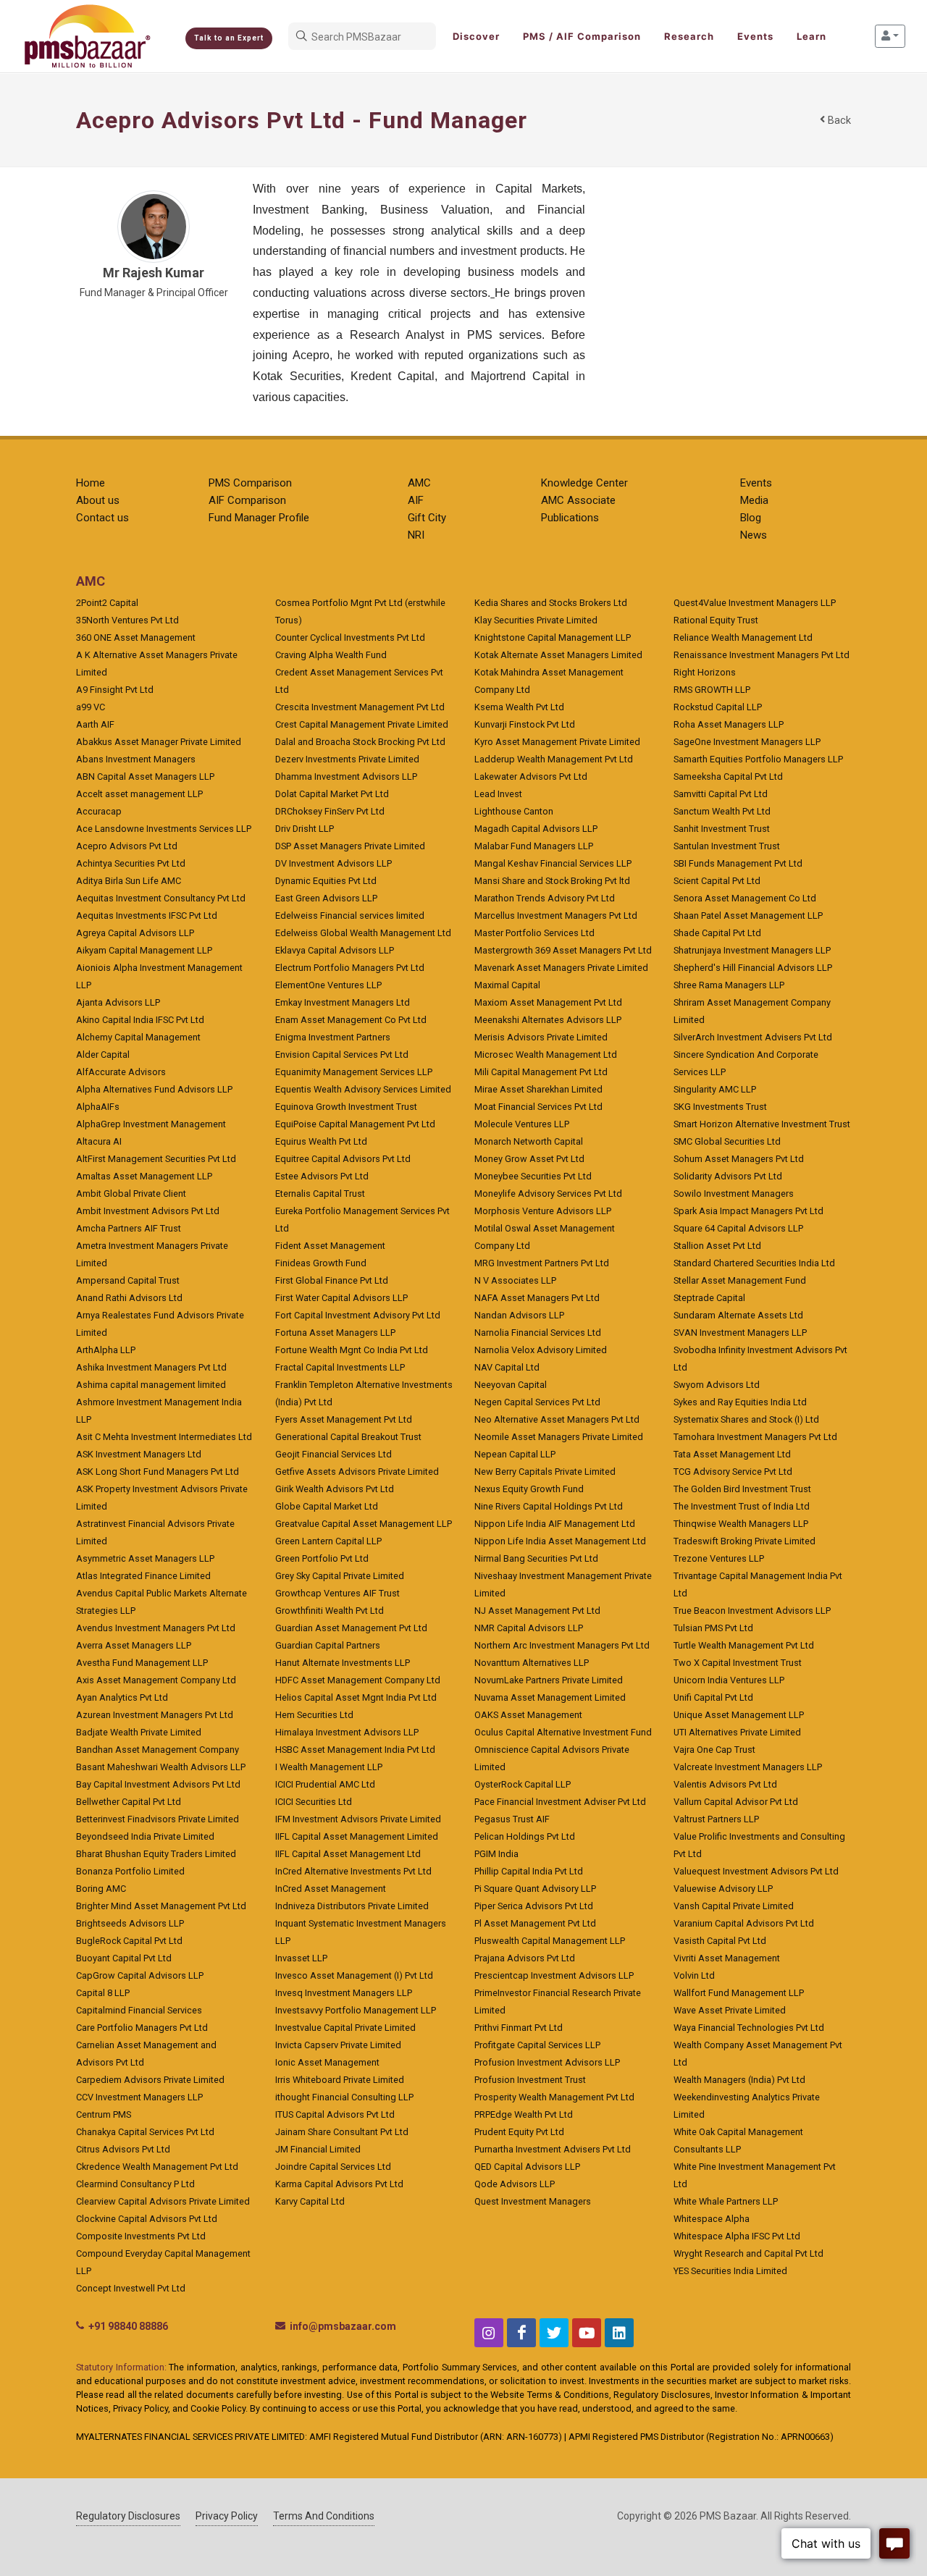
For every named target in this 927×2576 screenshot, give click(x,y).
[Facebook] (521, 2333)
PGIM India (496, 1854)
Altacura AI (99, 1141)
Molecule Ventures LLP (522, 1124)
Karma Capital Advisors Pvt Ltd (339, 2184)
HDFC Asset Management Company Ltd (358, 1680)
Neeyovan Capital (511, 1385)
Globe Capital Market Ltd (327, 1506)
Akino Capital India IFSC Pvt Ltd (140, 1020)
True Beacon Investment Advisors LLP (752, 1611)
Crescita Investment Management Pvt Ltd (360, 707)
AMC (419, 483)
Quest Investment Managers (533, 2201)
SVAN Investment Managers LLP (740, 1333)
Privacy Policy (227, 2516)
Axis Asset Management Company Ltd (156, 1680)
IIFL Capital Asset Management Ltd (348, 1854)
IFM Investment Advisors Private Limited (358, 1819)
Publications (570, 518)
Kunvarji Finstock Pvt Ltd (525, 724)
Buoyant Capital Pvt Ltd (124, 1958)
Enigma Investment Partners (333, 1037)
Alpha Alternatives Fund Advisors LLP (154, 1089)
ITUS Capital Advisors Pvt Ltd (335, 2114)
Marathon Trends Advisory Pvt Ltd (545, 898)
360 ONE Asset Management (136, 637)
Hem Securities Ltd (314, 1715)
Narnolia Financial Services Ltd (538, 1333)
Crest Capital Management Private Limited (362, 724)
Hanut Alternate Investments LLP (343, 1663)
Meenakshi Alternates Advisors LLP (548, 1020)
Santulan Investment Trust (727, 846)
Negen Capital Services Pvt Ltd (537, 1402)
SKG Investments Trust (720, 1107)
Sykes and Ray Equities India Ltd (740, 1402)
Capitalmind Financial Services (139, 2010)
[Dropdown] (890, 36)
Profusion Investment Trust (530, 2080)
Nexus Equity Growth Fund (529, 1489)
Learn (811, 36)
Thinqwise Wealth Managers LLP (741, 1524)
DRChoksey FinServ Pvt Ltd (330, 811)
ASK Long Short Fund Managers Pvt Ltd (158, 1472)
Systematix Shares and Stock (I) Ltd (746, 1419)
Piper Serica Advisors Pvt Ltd (534, 1906)
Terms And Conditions (324, 2516)
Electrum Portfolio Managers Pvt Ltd (350, 968)
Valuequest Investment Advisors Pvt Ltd (756, 1871)
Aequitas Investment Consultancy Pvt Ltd (161, 898)
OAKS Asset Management (528, 1715)
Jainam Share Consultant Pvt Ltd (342, 2132)
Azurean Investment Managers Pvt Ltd (155, 1715)
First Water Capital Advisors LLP (341, 1298)
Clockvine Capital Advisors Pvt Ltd (147, 2219)
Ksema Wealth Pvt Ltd (519, 707)
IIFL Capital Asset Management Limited (357, 1836)
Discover (476, 36)
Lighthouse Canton (514, 811)
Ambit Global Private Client (131, 1194)
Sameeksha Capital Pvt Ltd (728, 776)
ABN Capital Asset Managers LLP (145, 776)
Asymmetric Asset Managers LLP (145, 1558)
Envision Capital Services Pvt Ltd (342, 1055)
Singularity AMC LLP (715, 1089)
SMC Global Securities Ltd (727, 1141)
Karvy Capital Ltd (310, 2201)
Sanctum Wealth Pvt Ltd (722, 811)
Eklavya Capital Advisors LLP (335, 950)
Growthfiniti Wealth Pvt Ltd (330, 1611)
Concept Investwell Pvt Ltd (131, 2288)
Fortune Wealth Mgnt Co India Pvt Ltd (352, 1350)
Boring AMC (101, 1889)
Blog (751, 518)
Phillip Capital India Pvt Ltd (529, 1871)
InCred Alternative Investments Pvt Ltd (353, 1871)
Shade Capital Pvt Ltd (717, 933)
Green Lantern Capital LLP (328, 1541)
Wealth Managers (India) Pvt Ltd (739, 2080)
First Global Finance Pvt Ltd (332, 1280)
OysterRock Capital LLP (523, 1784)
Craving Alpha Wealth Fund (331, 655)
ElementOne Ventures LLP (328, 985)
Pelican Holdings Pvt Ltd (525, 1836)
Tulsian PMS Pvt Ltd (713, 1628)
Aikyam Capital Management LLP (144, 950)
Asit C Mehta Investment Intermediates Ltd (164, 1437)
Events (755, 36)
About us (98, 500)
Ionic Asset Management (327, 2062)
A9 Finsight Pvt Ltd (115, 690)
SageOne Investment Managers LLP (747, 742)
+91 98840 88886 (128, 2326)
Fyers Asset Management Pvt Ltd (344, 1419)
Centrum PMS (104, 2114)
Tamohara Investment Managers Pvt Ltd (755, 1437)
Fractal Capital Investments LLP (340, 1367)
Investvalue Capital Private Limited (345, 2028)
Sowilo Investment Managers (734, 1194)
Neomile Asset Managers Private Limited (559, 1437)
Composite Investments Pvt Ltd (141, 2236)
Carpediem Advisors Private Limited (150, 2080)
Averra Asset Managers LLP (134, 1645)
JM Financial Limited (318, 2149)
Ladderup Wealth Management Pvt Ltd (554, 759)
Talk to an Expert (229, 38)
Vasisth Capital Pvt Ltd (720, 1941)
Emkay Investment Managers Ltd (343, 1002)
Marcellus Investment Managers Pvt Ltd (556, 916)
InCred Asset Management (331, 1889)
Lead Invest (498, 794)
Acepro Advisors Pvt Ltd (127, 846)
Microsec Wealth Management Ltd (546, 1055)
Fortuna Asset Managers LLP (335, 1333)
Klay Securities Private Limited (536, 620)
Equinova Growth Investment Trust (346, 1107)
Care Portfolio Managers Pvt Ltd (142, 2028)
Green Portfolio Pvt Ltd (322, 1558)
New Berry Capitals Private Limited (545, 1472)
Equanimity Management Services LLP (354, 1072)
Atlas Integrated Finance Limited (143, 1576)
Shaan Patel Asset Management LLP (748, 916)
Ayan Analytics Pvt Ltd (122, 1697)
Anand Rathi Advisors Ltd (129, 1298)
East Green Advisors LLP (326, 898)
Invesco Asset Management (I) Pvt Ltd (354, 1975)
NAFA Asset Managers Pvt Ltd (537, 1298)
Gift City (427, 518)
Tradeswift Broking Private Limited (744, 1541)
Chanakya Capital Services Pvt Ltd (145, 2132)
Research (689, 36)
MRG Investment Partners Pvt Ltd (542, 1263)
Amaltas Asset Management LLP (144, 1176)
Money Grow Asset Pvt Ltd (529, 1159)
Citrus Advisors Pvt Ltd (123, 2149)
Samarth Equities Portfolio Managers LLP (758, 759)
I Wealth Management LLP (329, 1767)
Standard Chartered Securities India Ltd (754, 1263)
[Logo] (87, 36)
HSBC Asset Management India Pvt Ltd (355, 1750)
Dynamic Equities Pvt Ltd (326, 881)
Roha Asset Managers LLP (729, 724)
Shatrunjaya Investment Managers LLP (752, 950)
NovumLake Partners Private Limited (549, 1680)
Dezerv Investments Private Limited (347, 759)
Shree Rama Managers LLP (729, 985)
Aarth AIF (95, 724)
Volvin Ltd (694, 1975)
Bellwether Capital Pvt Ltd (129, 1802)
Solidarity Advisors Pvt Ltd (728, 1176)
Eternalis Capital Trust (320, 1194)
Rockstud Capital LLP (718, 707)
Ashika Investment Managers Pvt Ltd (151, 1367)
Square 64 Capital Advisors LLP (738, 1228)
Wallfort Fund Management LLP (739, 1993)
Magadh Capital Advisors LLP (536, 829)
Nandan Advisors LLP (519, 1315)
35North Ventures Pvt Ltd (127, 620)
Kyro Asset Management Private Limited (557, 742)
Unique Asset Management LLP (739, 1715)
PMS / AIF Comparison (582, 36)
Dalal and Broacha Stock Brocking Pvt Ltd (360, 742)
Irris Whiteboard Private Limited (340, 2080)
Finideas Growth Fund (321, 1263)
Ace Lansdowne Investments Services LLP (164, 829)
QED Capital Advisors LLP (527, 2167)
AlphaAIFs (98, 1107)
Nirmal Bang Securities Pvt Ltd (536, 1558)
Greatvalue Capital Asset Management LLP (364, 1524)
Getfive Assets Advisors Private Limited (357, 1472)
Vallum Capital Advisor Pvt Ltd (736, 1802)
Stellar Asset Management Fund (740, 1280)
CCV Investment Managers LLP (139, 2097)
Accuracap (99, 811)
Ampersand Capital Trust (128, 1280)
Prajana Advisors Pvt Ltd (525, 1958)
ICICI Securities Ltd (314, 1802)
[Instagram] (489, 2333)
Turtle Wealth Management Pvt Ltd (744, 1645)
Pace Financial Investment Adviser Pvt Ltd (560, 1802)
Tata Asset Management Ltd (732, 1454)
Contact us (102, 518)
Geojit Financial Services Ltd (334, 1454)
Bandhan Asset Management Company (158, 1750)
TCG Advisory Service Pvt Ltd (733, 1472)
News (754, 535)
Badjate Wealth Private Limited (139, 1732)
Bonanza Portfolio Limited (130, 1871)
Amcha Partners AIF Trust (129, 1228)
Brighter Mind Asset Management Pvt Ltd (161, 1906)
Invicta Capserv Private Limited (338, 2045)
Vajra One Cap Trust (714, 1750)
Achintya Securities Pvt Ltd (131, 863)
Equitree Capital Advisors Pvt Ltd (343, 1159)
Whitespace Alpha (712, 2219)
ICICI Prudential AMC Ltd (325, 1784)
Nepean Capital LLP (515, 1454)
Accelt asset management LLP (139, 794)
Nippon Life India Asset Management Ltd (560, 1541)
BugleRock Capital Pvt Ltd (129, 1941)
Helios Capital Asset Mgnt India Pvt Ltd (356, 1697)
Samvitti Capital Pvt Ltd (721, 794)
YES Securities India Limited (730, 2271)
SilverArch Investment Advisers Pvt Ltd (753, 1037)
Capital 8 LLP (103, 1993)
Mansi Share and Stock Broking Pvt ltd (552, 881)
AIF (416, 500)
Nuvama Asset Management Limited (550, 1697)
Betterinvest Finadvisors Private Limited (158, 1819)
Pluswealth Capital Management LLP (550, 1941)
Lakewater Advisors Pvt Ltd (531, 776)
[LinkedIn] (619, 2333)
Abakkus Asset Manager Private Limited (159, 742)
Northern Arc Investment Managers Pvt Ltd (562, 1645)
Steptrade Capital (709, 1298)
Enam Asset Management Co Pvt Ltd (351, 1020)
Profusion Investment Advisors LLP (547, 2062)
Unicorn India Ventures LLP (729, 1680)
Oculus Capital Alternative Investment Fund (563, 1732)
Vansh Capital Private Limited (734, 1906)
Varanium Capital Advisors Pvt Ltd (744, 1923)
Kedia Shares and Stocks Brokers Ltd (551, 603)
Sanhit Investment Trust (722, 829)
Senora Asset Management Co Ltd (745, 898)
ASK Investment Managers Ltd (139, 1454)
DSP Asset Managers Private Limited (350, 846)
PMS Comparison (250, 483)
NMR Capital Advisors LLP (529, 1628)
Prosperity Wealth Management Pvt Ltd (554, 2097)
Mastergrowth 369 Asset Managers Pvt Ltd (563, 950)
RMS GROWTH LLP (712, 690)
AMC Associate (578, 500)
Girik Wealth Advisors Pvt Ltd (335, 1489)
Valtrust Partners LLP (716, 1819)
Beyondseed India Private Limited (145, 1836)
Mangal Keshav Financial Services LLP (553, 863)
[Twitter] (554, 2333)
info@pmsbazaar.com (343, 2326)
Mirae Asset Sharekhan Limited (538, 1089)
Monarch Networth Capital (529, 1141)
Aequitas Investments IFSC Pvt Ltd (147, 916)
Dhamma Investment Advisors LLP (346, 776)
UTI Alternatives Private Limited (737, 1732)
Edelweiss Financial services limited (350, 916)
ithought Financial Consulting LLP (344, 2097)
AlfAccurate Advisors (121, 1072)
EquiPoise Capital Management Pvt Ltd (355, 1124)
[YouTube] (587, 2333)
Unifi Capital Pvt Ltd (713, 1697)
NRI (416, 535)
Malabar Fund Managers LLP (534, 846)
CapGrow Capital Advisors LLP (140, 1975)
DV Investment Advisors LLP (334, 863)
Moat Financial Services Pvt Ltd (538, 1107)
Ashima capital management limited (151, 1385)
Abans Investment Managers (136, 759)
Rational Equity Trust (716, 620)
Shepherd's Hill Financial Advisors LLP (753, 968)
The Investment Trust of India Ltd (742, 1506)
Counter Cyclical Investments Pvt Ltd (350, 637)
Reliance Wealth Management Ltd (743, 637)
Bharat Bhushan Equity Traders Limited (156, 1854)
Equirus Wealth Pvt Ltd (321, 1141)
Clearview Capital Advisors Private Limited (163, 2201)
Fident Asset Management (330, 1246)
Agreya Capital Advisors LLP (135, 933)
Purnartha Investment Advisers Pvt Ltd (553, 2149)
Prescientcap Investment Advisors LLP (554, 1975)
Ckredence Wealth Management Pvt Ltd (157, 2167)
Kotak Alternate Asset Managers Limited (558, 655)
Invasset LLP (301, 1958)
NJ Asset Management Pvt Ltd (537, 1611)
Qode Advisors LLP (515, 2184)
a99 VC (91, 707)
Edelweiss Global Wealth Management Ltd (363, 933)
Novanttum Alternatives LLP (532, 1663)
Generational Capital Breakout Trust (348, 1437)
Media (754, 500)
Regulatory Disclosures (128, 2516)
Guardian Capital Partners (328, 1645)
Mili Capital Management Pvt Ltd (541, 1072)
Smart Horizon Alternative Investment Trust (762, 1124)
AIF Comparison (247, 500)
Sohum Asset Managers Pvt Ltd (739, 1159)
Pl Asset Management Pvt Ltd (535, 1923)
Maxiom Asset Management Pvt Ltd (548, 1002)
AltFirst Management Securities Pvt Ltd (156, 1159)
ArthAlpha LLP (106, 1350)
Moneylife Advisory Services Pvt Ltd (548, 1194)
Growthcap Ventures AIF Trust (337, 1593)
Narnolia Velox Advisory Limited (541, 1350)
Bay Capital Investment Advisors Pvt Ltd (158, 1784)
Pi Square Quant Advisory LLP (535, 1889)
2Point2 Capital (107, 603)
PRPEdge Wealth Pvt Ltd (524, 2114)
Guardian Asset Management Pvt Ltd (351, 1628)
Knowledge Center (584, 483)
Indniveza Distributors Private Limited (352, 1906)
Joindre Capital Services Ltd (333, 2167)
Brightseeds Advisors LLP (130, 1923)
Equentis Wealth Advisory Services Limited (363, 1089)
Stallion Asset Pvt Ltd (717, 1246)
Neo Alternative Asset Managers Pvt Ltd (557, 1419)
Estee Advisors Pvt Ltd (322, 1176)
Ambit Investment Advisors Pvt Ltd (148, 1211)
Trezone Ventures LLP (719, 1558)
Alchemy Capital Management (138, 1037)
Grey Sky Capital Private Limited (340, 1576)
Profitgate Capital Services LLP (537, 2045)
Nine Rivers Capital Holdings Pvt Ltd (549, 1506)
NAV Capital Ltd (507, 1367)
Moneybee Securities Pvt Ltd (533, 1176)
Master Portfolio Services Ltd (534, 933)
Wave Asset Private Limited (730, 2010)
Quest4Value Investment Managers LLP (755, 603)
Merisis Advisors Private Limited (541, 1037)
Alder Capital (103, 1055)
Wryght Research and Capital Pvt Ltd (748, 2253)
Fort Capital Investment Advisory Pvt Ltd (358, 1315)
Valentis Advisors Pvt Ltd (725, 1784)
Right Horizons (705, 672)
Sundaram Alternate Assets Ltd (738, 1315)
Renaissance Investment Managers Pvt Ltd (762, 655)
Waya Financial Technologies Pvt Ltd (749, 2028)
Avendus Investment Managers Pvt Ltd (156, 1628)
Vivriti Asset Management (727, 1958)
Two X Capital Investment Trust (738, 1663)
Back (838, 121)
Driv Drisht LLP (305, 829)
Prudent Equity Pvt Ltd (519, 2132)
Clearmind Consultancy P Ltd (135, 2184)
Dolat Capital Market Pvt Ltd (332, 794)
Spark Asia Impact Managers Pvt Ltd (748, 1211)
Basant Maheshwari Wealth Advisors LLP (161, 1767)
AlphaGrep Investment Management (151, 1124)
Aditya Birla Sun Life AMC (129, 881)
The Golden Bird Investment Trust (742, 1489)
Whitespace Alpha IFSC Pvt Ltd (737, 2236)
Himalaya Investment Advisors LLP (347, 1732)
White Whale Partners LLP (726, 2201)
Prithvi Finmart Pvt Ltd (519, 2028)
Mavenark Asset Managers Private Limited (561, 968)
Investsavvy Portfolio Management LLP (356, 2010)
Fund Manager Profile (259, 518)
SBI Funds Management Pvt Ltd (738, 863)
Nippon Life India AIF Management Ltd (555, 1524)
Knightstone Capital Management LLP (553, 637)
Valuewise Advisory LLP (723, 1889)
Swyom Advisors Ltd (717, 1385)
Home (91, 483)
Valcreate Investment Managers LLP (748, 1767)
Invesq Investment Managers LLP (344, 1993)
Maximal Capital (507, 985)
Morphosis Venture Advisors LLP (543, 1211)
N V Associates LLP (515, 1280)
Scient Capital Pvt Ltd (717, 881)
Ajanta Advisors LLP (118, 1002)
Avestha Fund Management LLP (142, 1663)
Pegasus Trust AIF (512, 1819)
